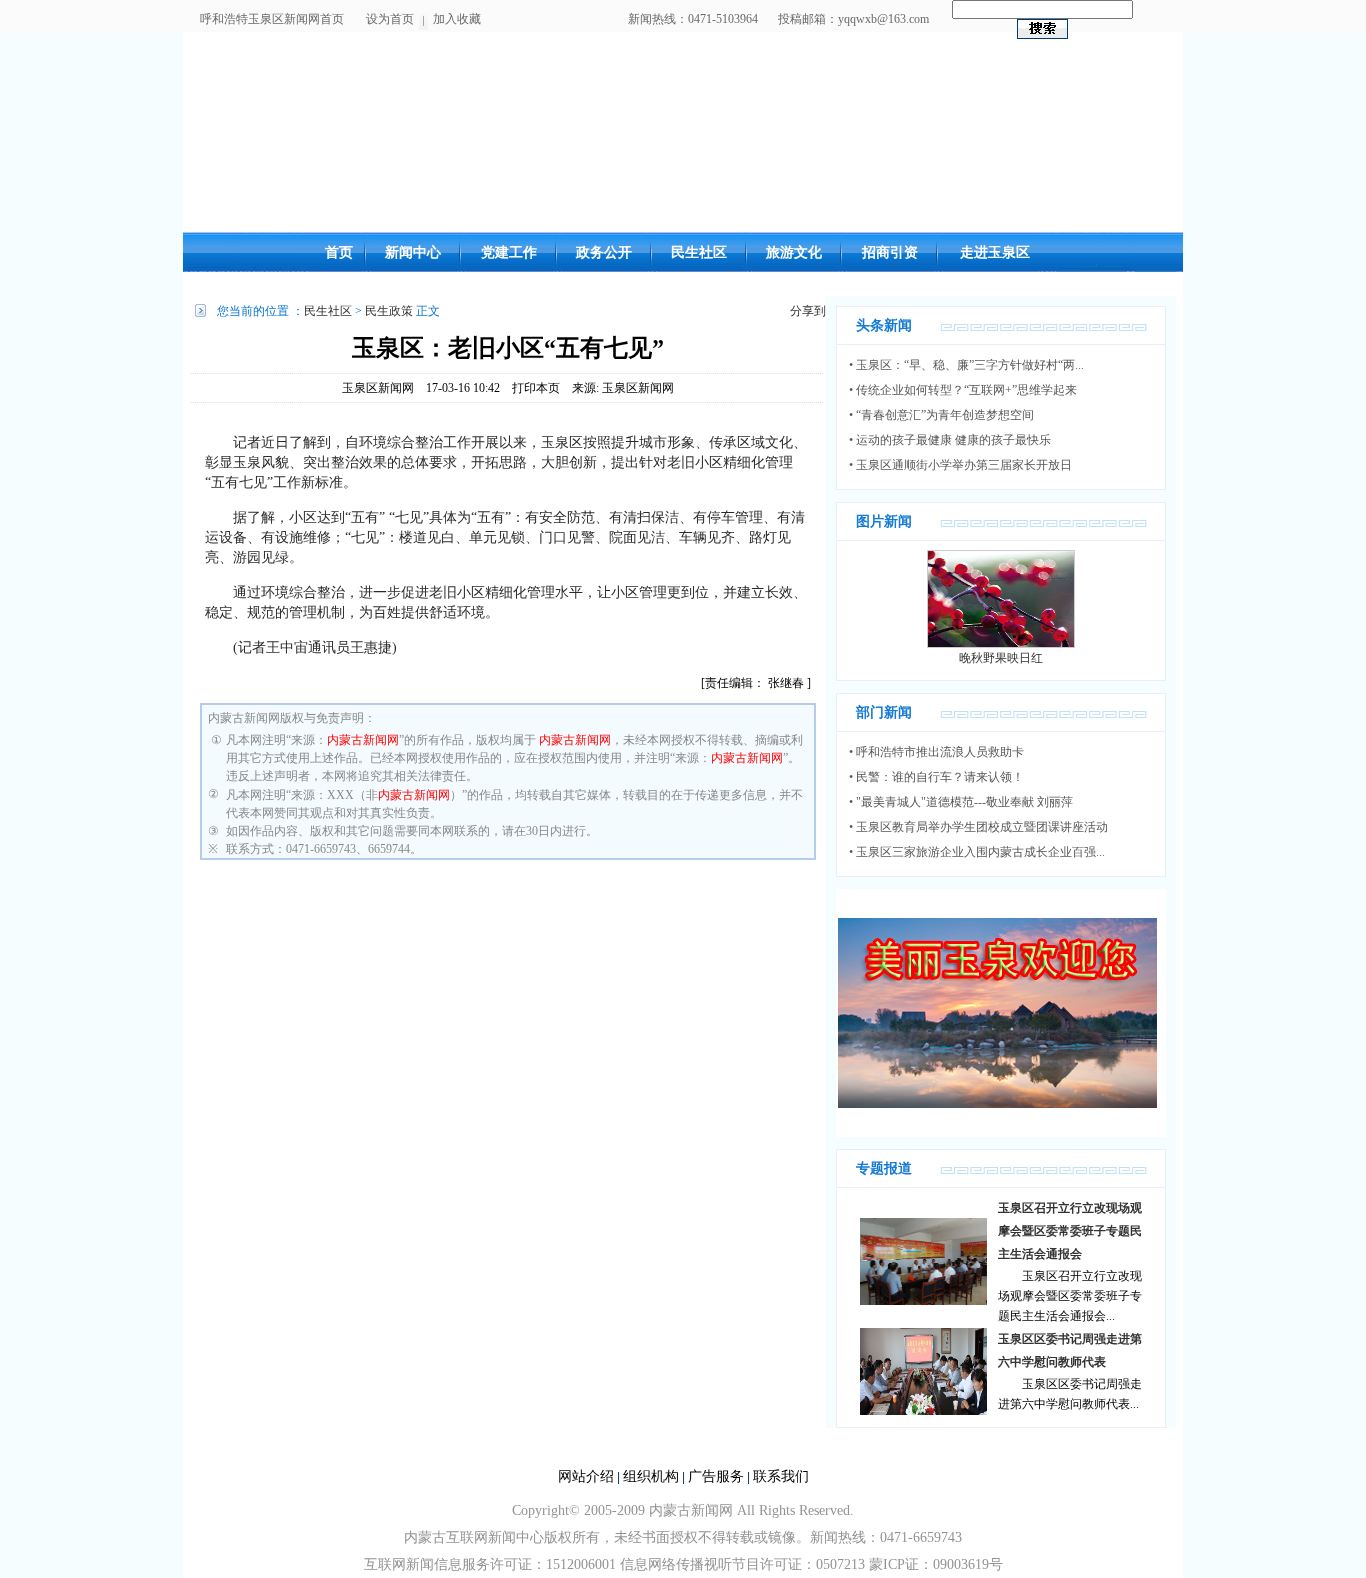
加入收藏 (457, 19)
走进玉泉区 (995, 252)
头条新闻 (884, 325)
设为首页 (390, 19)
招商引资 (890, 252)
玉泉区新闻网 (378, 388)
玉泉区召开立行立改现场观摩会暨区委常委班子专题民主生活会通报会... (1070, 1296)
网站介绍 (586, 1476)
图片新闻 (884, 521)
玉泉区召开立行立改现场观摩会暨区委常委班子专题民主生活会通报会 (1070, 1231)
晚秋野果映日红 (1001, 658)
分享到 (808, 311)
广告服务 (716, 1476)
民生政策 (389, 311)
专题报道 (884, 1168)
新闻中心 (413, 252)
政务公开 (604, 252)
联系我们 (781, 1476)
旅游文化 (794, 252)
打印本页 (536, 388)
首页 (339, 252)
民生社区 (699, 252)
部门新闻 (884, 712)
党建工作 (509, 252)
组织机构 (651, 1476)
